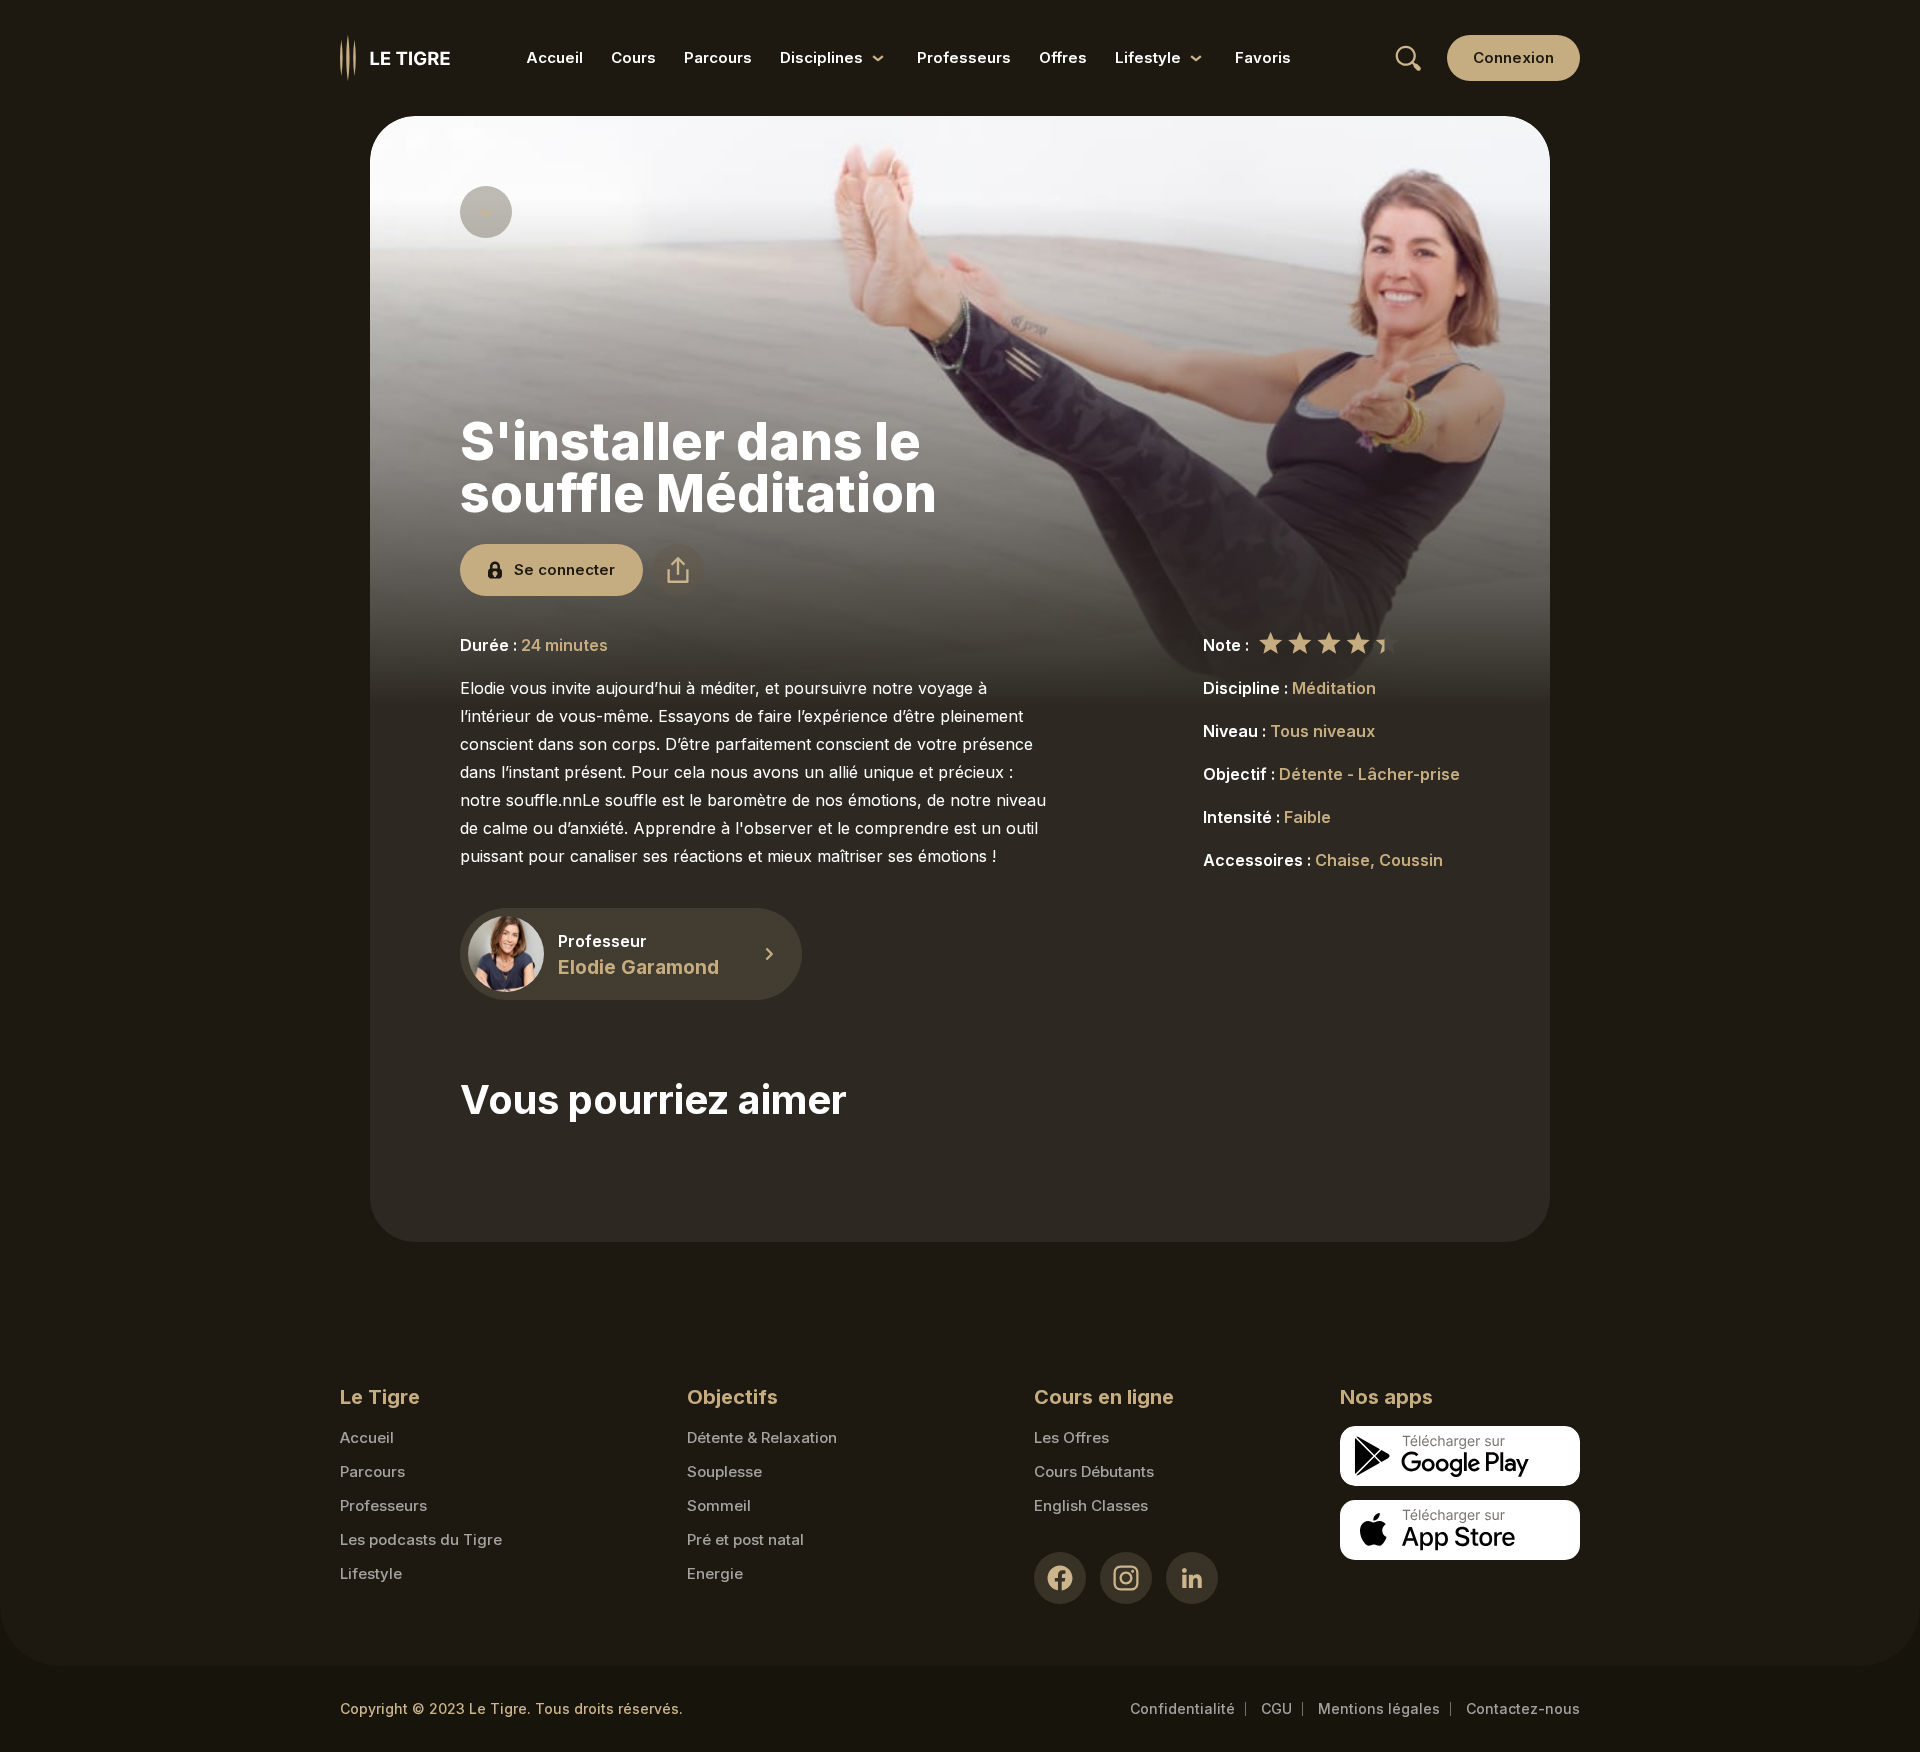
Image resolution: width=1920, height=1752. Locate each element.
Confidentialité (1182, 1708)
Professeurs (964, 57)
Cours (633, 57)
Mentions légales (1379, 1708)
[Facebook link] (1060, 1578)
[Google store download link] (1460, 1456)
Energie (715, 1573)
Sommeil (719, 1505)
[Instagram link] (1126, 1578)
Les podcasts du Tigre (421, 1539)
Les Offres (1071, 1437)
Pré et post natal (745, 1539)
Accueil (554, 57)
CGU (1276, 1708)
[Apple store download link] (1460, 1530)
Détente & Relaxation (762, 1437)
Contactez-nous (1523, 1708)
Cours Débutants (1094, 1471)
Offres (1063, 57)
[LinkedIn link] (1192, 1578)
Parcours (718, 57)
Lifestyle (371, 1573)
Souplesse (724, 1471)
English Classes (1091, 1505)
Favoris (1263, 57)
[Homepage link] (395, 58)
